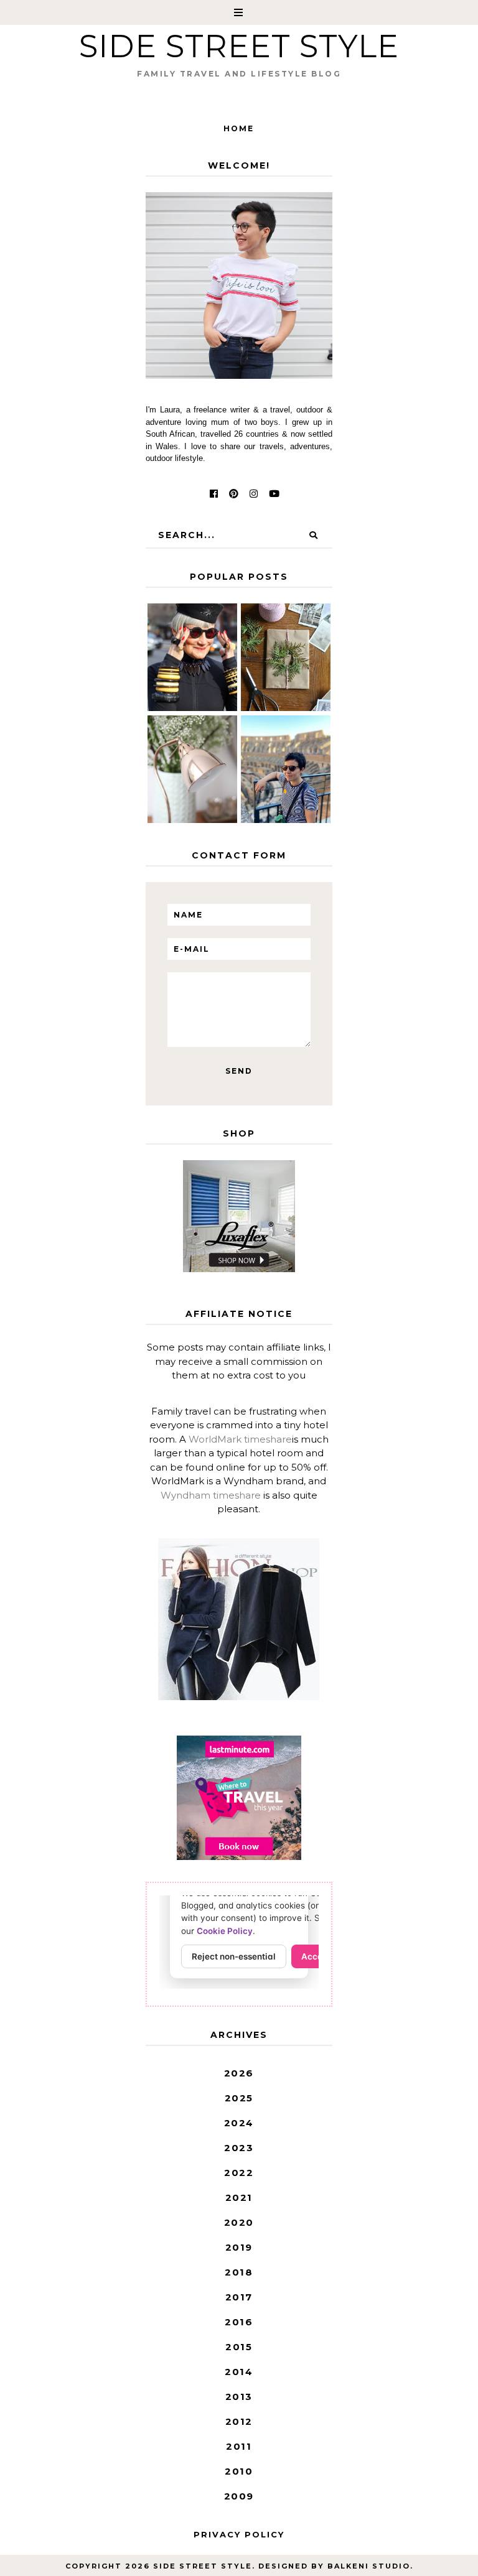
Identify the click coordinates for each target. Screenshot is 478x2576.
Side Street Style (239, 46)
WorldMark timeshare (240, 1439)
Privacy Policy (239, 2534)
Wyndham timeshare (211, 1495)
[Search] (314, 535)
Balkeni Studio (369, 2566)
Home (239, 128)
